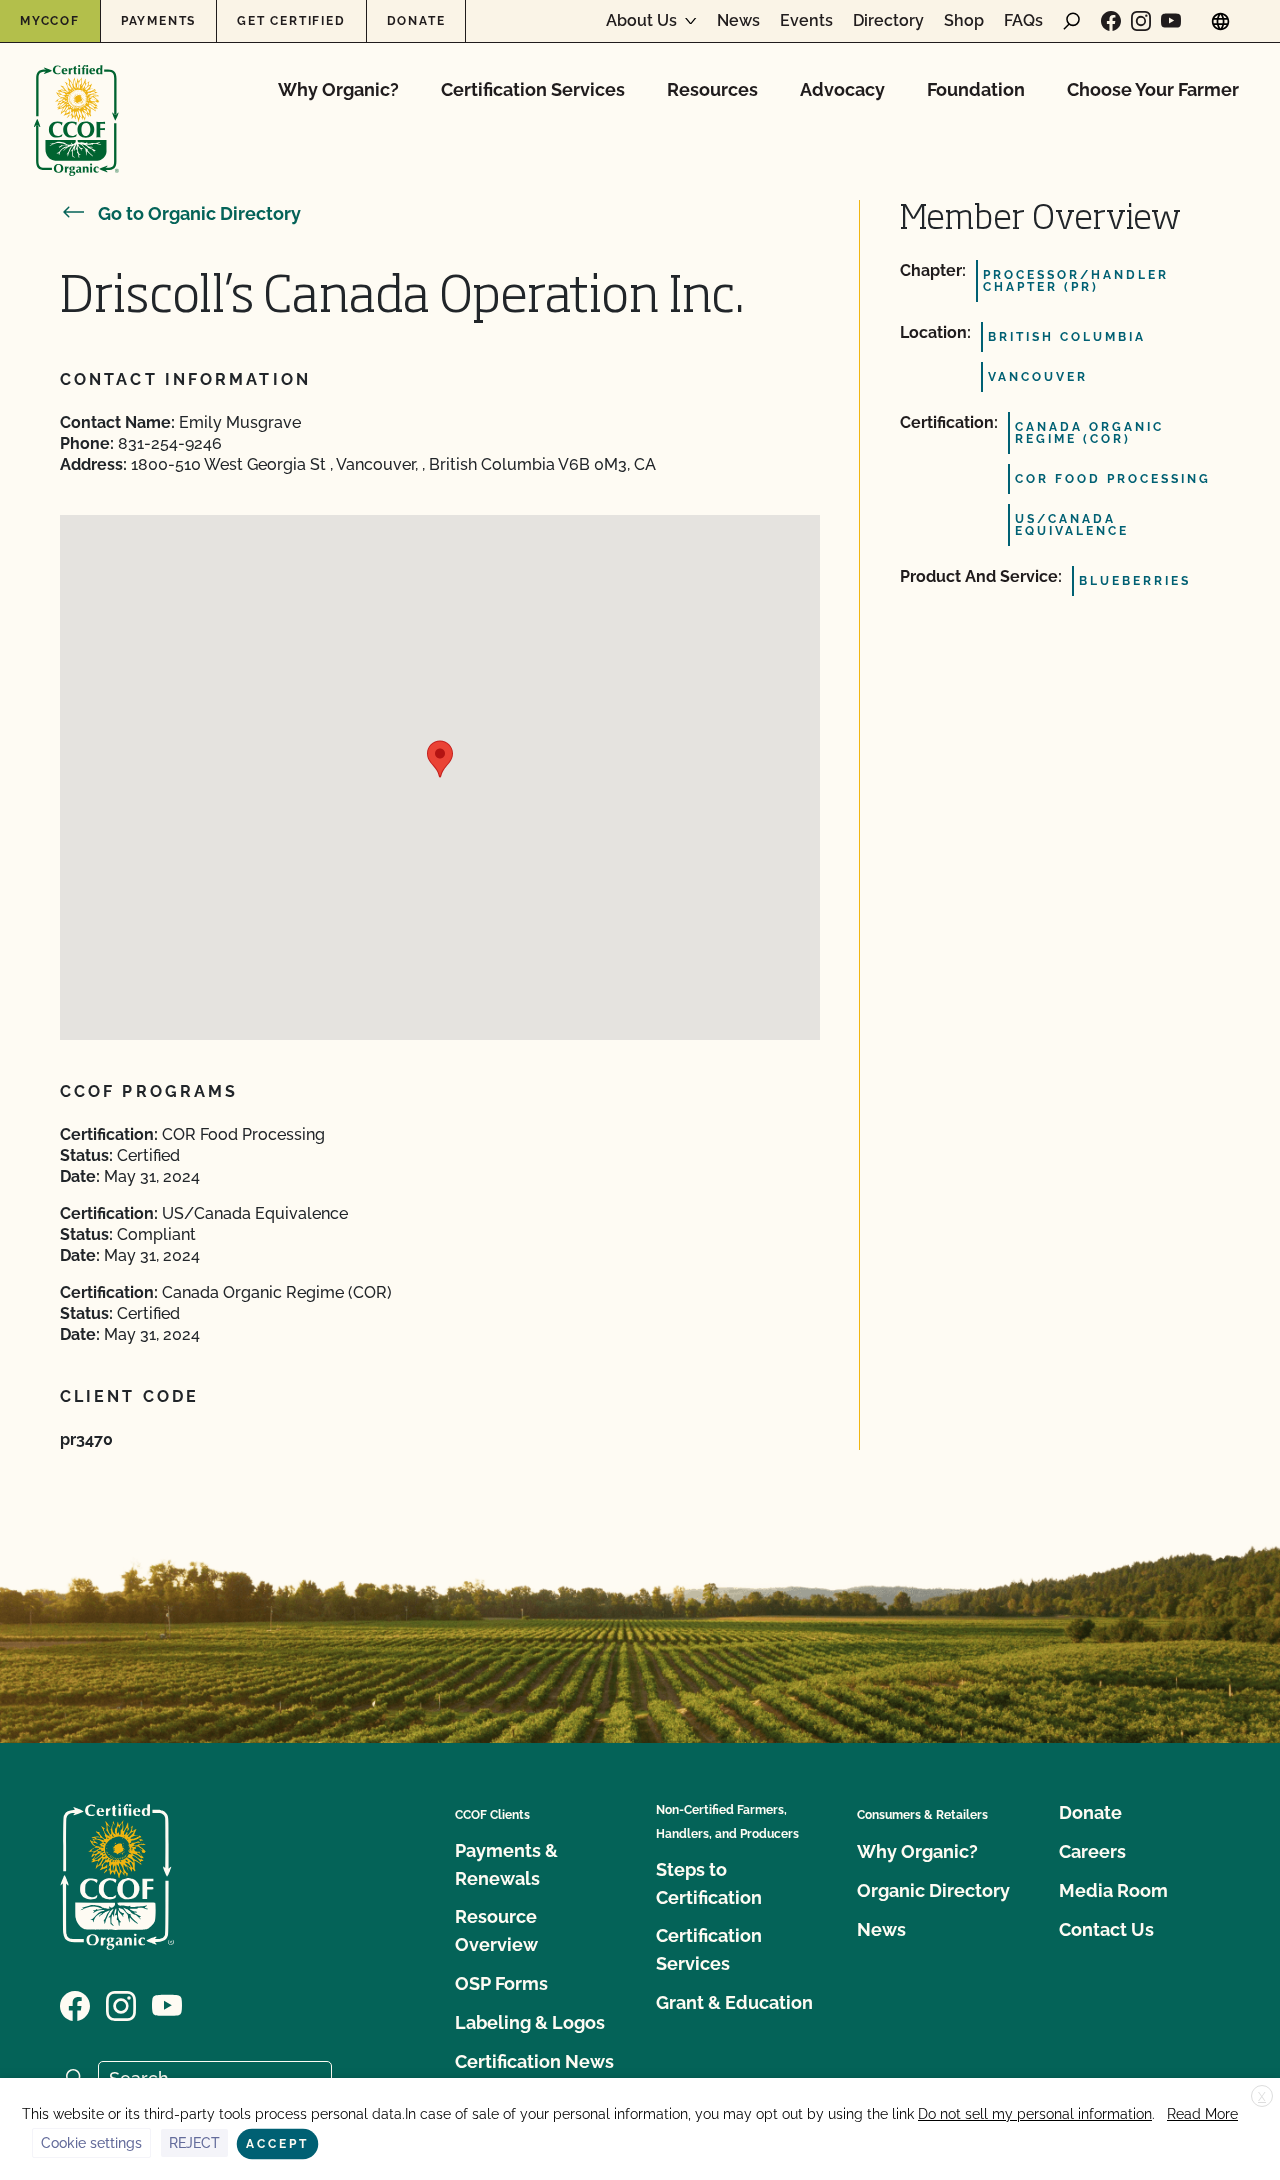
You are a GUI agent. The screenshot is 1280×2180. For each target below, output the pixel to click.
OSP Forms (501, 1983)
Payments (158, 21)
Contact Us (1106, 1929)
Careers (1092, 1851)
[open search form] (1072, 21)
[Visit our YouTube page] (1171, 21)
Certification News (534, 2061)
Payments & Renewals (506, 1864)
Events (806, 21)
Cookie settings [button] (91, 2143)
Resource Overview (496, 1930)
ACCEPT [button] (277, 2144)
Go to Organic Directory (199, 213)
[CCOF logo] (76, 99)
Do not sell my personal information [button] (1035, 2114)
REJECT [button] (194, 2143)
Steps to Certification (709, 1883)
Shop (964, 21)
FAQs (1023, 21)
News (738, 21)
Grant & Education (734, 2002)
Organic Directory (933, 1890)
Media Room (1113, 1890)
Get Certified (291, 21)
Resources (712, 89)
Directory (888, 21)
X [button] (1262, 2097)
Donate (416, 21)
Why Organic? (338, 89)
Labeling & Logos (530, 2022)
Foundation (976, 89)
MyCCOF (50, 21)
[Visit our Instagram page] (1141, 21)
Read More (1202, 2114)
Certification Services (533, 89)
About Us (641, 21)
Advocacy (842, 89)
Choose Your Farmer (1153, 89)
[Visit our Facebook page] (1111, 21)
